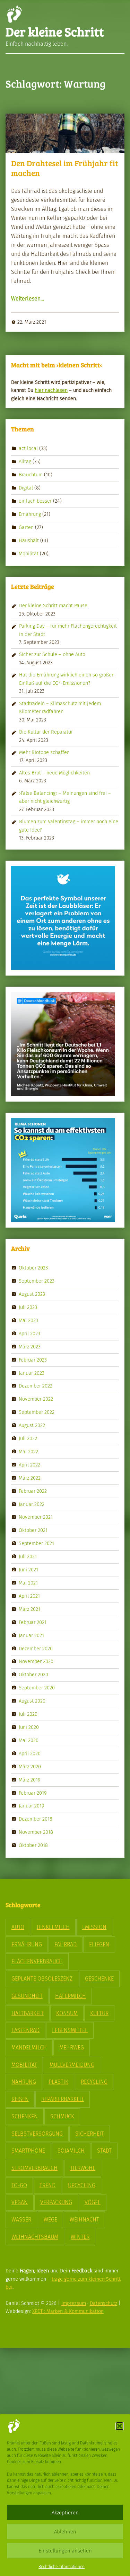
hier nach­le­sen (51, 390)
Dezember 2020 (36, 1648)
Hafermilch (71, 1996)
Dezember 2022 (36, 1386)
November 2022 (36, 1399)
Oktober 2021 (33, 1530)
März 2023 (30, 1346)
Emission (94, 1927)
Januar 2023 (32, 1373)
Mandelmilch (29, 2048)
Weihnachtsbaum (35, 2237)
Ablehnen (65, 2532)
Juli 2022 (28, 1438)
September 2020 (37, 1688)
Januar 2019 (32, 1806)
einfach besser (35, 501)
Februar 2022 (33, 1491)
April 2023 (29, 1334)
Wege (50, 2220)
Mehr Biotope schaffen (44, 752)
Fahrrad (66, 1944)
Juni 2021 (28, 1570)
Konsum (67, 2013)
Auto (18, 1927)
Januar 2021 (31, 1635)
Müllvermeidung (72, 2065)
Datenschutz (103, 2303)
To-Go (19, 2185)
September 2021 (36, 1543)
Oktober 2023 (33, 1268)
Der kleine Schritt (55, 31)
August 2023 (32, 1294)
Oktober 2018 (33, 1845)
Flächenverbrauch (37, 1961)
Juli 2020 (28, 1714)
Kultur (99, 2013)
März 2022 (30, 1478)
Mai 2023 (28, 1320)
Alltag (25, 461)
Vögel (93, 2202)
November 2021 (36, 1517)
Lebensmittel (70, 2030)
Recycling (94, 2082)
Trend (47, 2185)
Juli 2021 (28, 1556)
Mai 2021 (28, 1583)
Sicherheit (90, 2134)
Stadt (104, 2151)
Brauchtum (31, 475)
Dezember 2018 (36, 1819)
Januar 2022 (32, 1504)
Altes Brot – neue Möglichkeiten (54, 773)
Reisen (20, 2099)
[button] (120, 2426)
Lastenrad (25, 2030)
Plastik (58, 2082)
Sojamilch (71, 2151)
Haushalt (29, 540)
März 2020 (30, 1766)
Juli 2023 (28, 1307)
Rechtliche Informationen (62, 2567)
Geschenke (99, 1979)
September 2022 (37, 1412)
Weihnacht (84, 2220)
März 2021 (29, 1609)
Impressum (74, 2303)
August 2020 (32, 1701)
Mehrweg (72, 2048)
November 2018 (36, 1832)
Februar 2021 (33, 1622)
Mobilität (29, 553)
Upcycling (82, 2185)
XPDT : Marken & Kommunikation (68, 2311)
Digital (26, 488)
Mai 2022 (28, 1452)
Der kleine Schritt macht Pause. (54, 605)
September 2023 (37, 1281)
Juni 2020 (29, 1727)
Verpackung (56, 2202)
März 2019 (30, 1779)
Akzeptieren (65, 2513)
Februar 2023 (33, 1359)
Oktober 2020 (33, 1675)
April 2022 (29, 1465)
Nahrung (24, 2082)
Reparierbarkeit (63, 2099)
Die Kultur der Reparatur (46, 732)
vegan (20, 2202)
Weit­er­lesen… (28, 299)
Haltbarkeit (28, 2013)
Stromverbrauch (34, 2168)
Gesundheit (27, 1996)
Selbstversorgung (37, 2134)
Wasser (21, 2220)
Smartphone (28, 2151)
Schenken (25, 2116)
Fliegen (99, 1944)
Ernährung (30, 514)
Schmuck (62, 2116)
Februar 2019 (33, 1793)
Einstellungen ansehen (65, 2551)
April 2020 (30, 1753)
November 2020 (36, 1661)
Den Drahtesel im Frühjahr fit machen (65, 168)
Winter (80, 2237)
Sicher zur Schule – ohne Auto (52, 654)
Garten (26, 527)
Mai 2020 (29, 1740)
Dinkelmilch (53, 1927)
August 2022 (32, 1425)
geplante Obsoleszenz (42, 1979)
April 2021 (29, 1596)
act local (28, 448)
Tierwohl (83, 2168)
